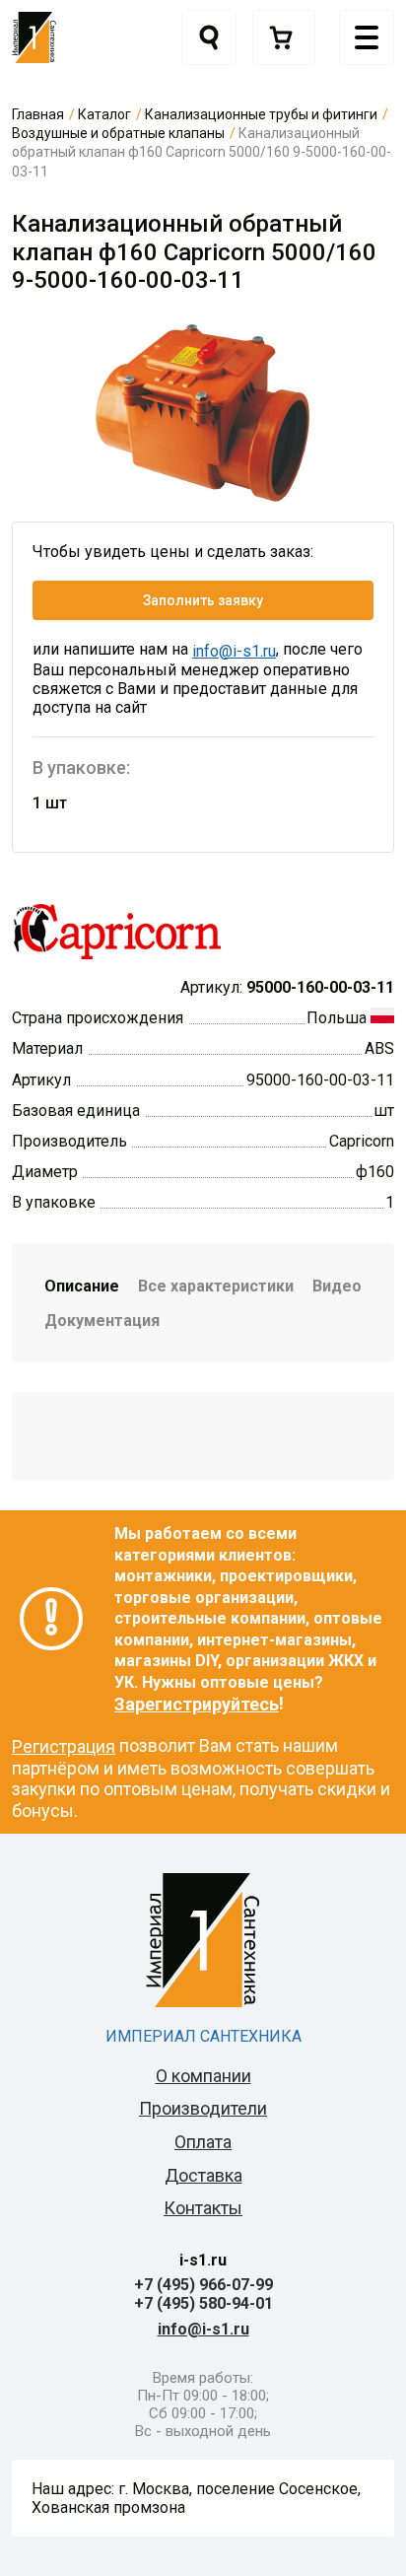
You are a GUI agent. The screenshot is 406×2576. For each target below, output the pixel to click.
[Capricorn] (117, 930)
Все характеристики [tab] (216, 1286)
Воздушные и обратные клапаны (118, 133)
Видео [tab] (337, 1286)
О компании (203, 2076)
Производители (203, 2108)
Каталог (104, 114)
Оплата (203, 2142)
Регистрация (64, 1746)
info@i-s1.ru (234, 651)
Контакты (203, 2208)
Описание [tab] (82, 1286)
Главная (38, 114)
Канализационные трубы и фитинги (261, 114)
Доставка (203, 2175)
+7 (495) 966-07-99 (203, 2285)
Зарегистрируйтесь (197, 1704)
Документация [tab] (102, 1321)
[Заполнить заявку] (284, 37)
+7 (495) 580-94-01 (203, 2303)
